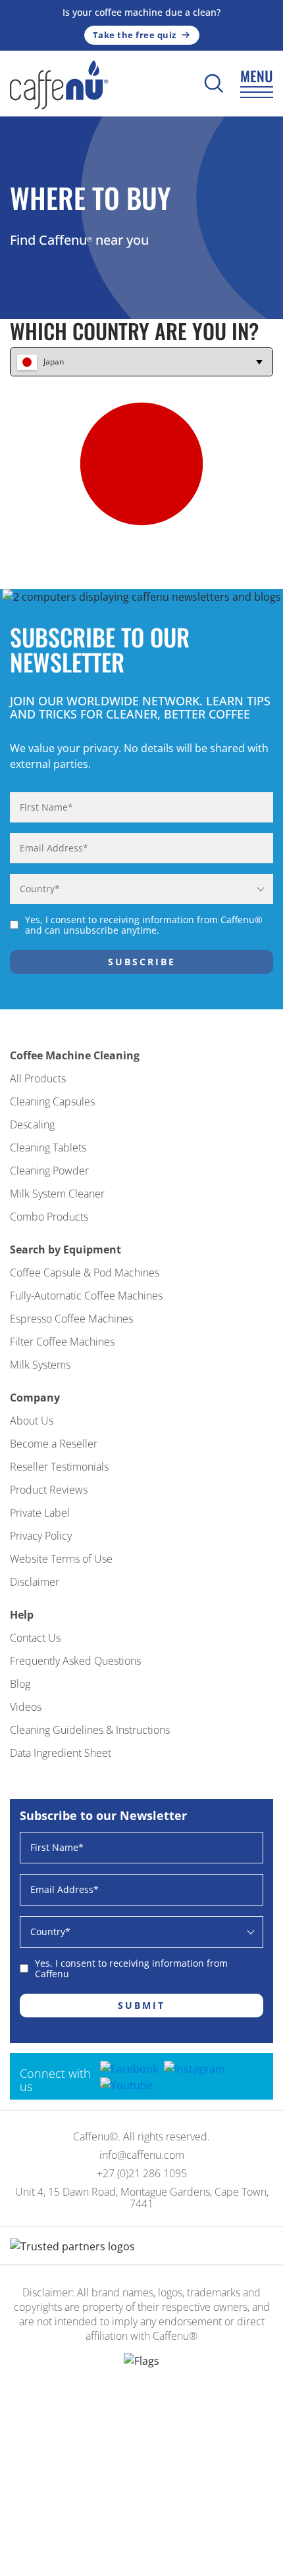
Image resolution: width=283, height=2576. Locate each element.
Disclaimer (35, 1582)
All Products (38, 1078)
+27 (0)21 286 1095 (142, 2173)
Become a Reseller (54, 1444)
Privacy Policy (41, 1536)
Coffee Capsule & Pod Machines (85, 1273)
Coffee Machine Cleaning (75, 1055)
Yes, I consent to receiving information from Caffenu (131, 1969)
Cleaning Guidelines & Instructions (90, 1730)
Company (35, 1398)
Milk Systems (40, 1365)
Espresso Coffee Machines (71, 1319)
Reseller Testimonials (59, 1467)
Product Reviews (49, 1490)
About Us (32, 1421)
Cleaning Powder (49, 1171)
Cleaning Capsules (52, 1101)
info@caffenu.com (142, 2155)
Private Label (40, 1513)
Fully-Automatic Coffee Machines (86, 1296)
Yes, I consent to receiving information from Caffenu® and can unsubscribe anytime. (144, 925)
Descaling (32, 1124)
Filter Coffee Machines (62, 1342)
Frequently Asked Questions (75, 1661)
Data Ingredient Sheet (61, 1753)
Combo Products (49, 1217)
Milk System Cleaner (57, 1194)
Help (22, 1615)
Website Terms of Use (61, 1559)
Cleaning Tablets (48, 1148)
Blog (20, 1684)
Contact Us (35, 1638)
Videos (26, 1707)
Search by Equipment (65, 1250)
